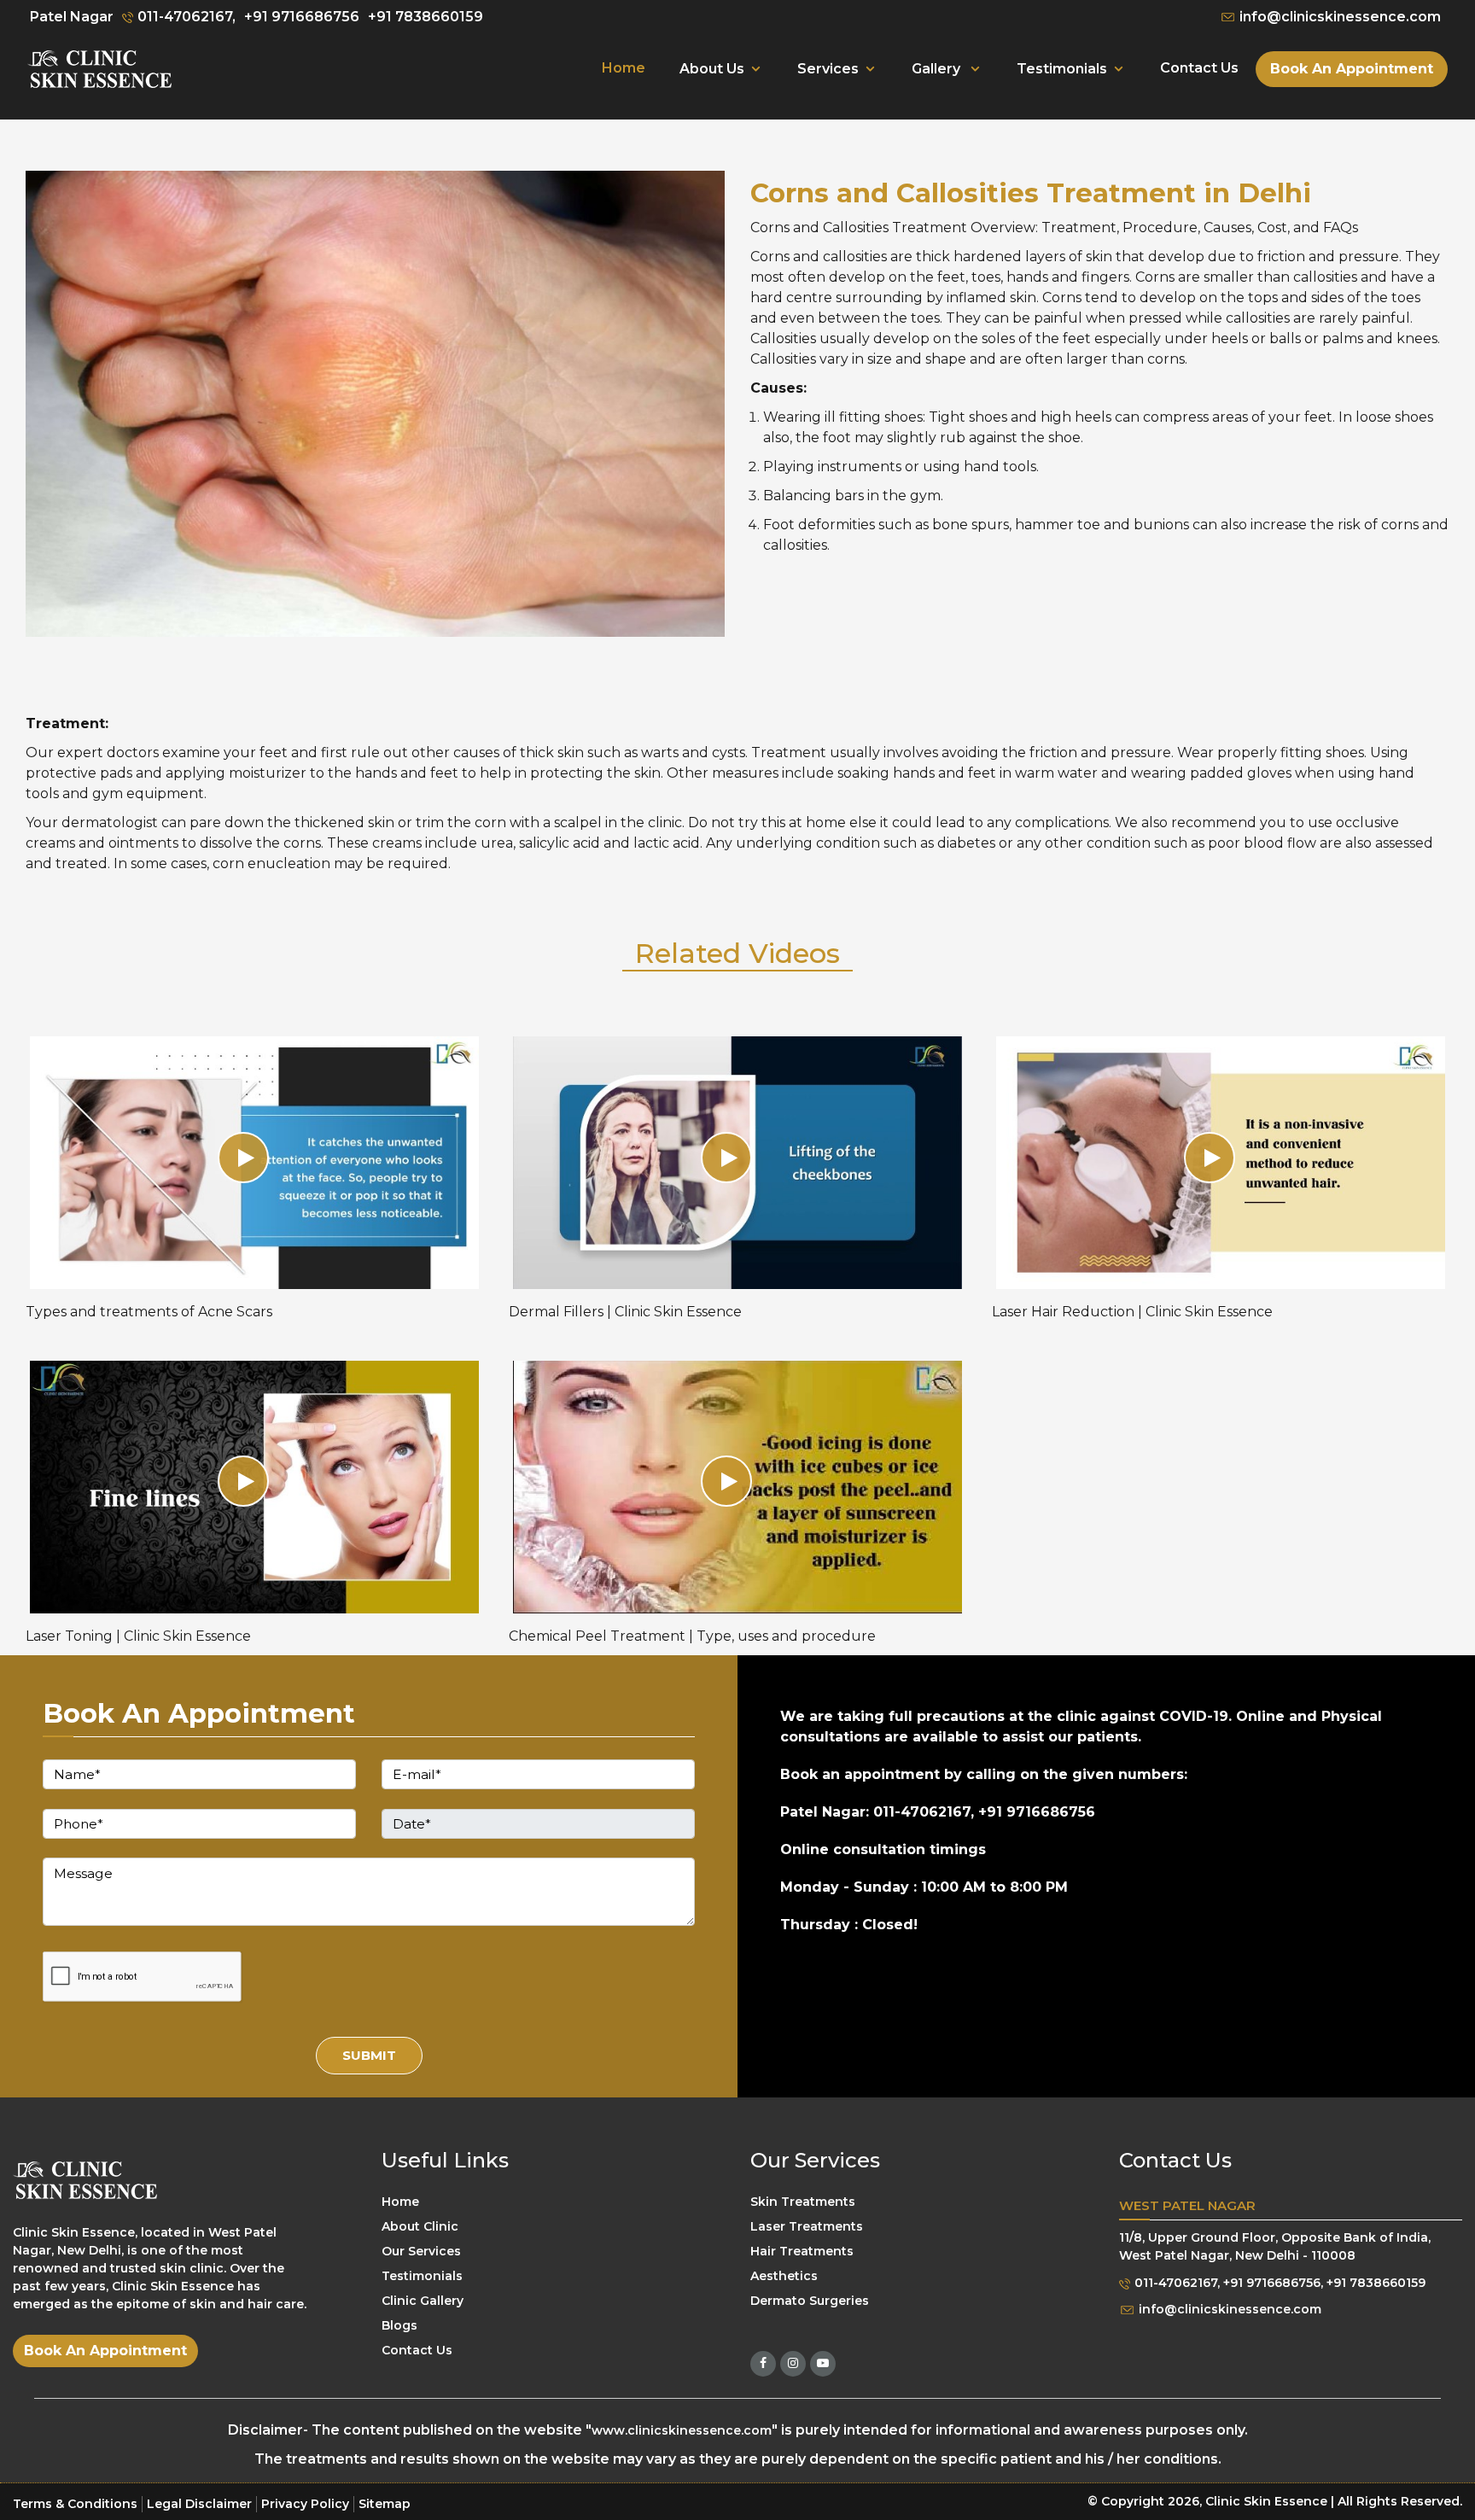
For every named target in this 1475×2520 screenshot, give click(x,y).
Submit (369, 2055)
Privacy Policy (305, 2504)
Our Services (421, 2252)
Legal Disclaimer (199, 2504)
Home (624, 68)
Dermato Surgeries (810, 2301)
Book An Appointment (1352, 69)
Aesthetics (784, 2277)
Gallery (938, 69)
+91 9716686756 (302, 17)
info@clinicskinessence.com (1338, 17)
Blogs (399, 2326)
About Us (712, 69)
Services (828, 69)
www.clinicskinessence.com (682, 2430)
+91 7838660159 (426, 17)
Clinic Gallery (423, 2301)
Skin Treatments (803, 2202)
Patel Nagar (72, 17)
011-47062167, (185, 17)
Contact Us (1199, 68)
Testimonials (1062, 69)
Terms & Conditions (75, 2504)
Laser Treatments (807, 2227)
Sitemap (385, 2504)
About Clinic (420, 2227)
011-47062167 (1174, 2283)
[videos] (254, 1162)
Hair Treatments (802, 2252)
